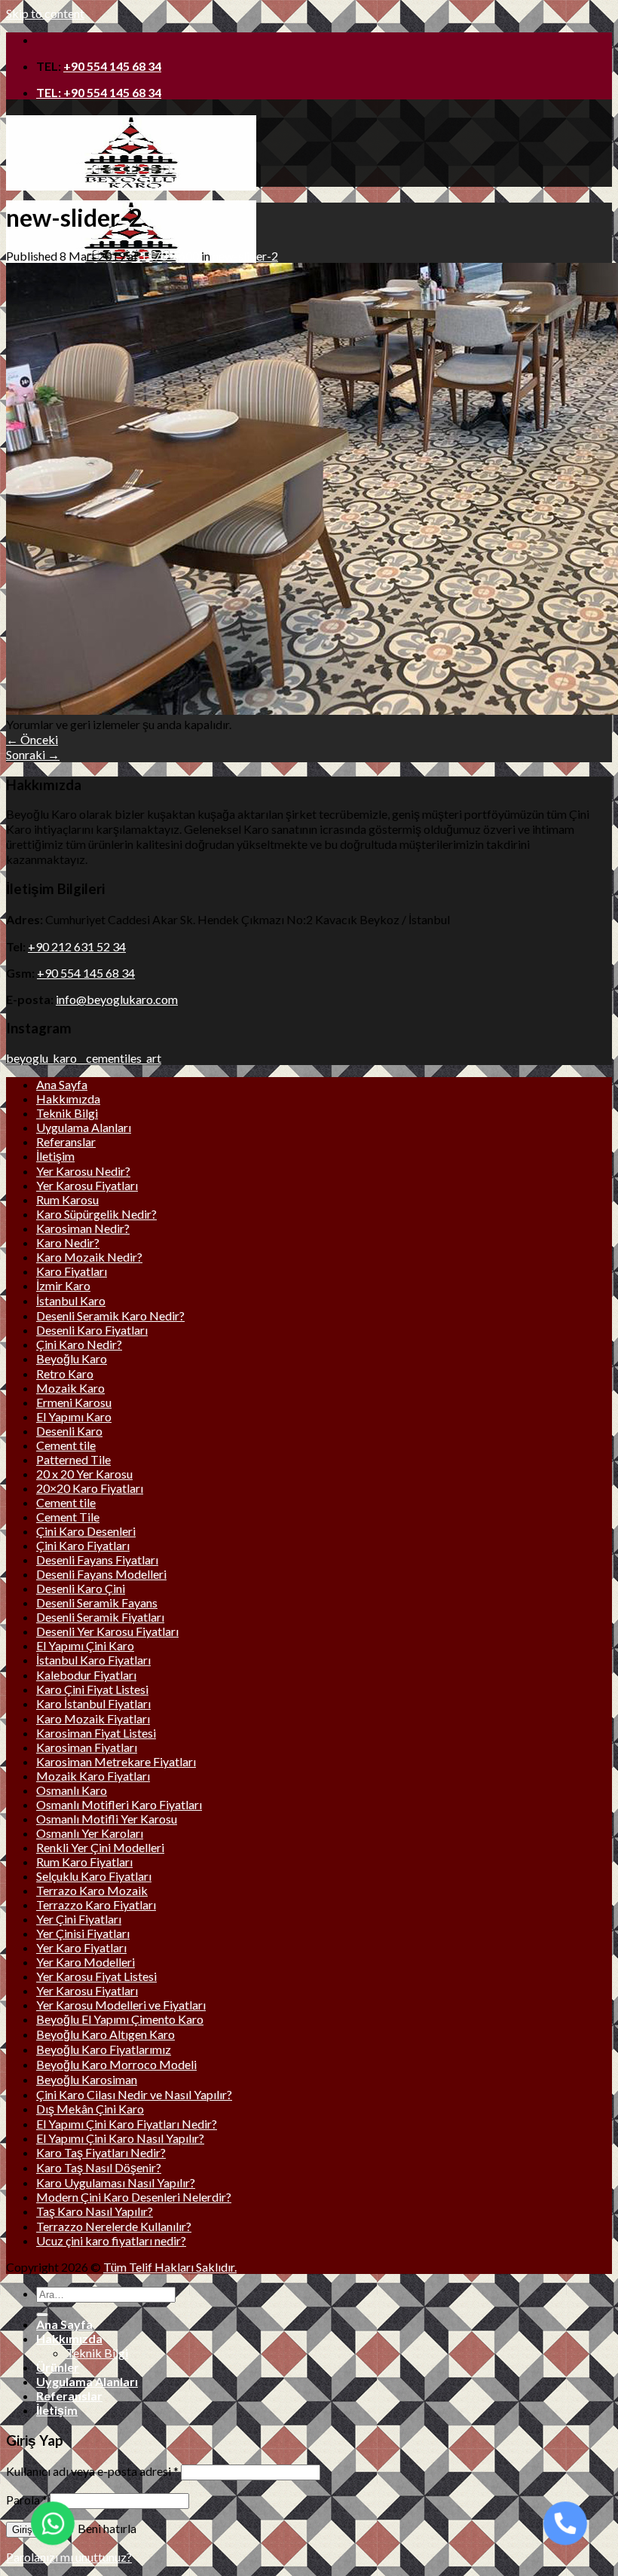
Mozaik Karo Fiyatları (93, 1776)
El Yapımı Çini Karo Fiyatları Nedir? (127, 2124)
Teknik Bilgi (67, 1113)
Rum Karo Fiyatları (84, 1862)
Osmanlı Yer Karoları (90, 1833)
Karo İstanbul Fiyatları (93, 1703)
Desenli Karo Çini (81, 1588)
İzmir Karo (63, 1285)
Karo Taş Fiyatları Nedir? (101, 2152)
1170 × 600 (170, 256)
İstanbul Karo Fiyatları (93, 1660)
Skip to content (45, 13)
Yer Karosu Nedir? (83, 1171)
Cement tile (66, 1445)
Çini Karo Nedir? (79, 1344)
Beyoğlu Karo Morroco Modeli (116, 2064)
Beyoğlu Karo (72, 1358)
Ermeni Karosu (74, 1402)
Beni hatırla (106, 2528)
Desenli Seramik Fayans (97, 1602)
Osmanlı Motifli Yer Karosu (107, 1819)
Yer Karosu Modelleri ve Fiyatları (121, 2005)
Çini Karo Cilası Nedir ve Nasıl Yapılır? (134, 2094)
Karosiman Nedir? (83, 1228)
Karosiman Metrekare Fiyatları (116, 1761)
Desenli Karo (69, 1431)
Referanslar (66, 1141)
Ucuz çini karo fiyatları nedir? (111, 2240)
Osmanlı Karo (72, 1790)
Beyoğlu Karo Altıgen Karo (106, 2034)
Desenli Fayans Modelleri (101, 1574)
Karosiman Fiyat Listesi (96, 1733)
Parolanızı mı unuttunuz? (69, 2557)
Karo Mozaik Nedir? (89, 1257)
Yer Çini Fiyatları (79, 1919)
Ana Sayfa (62, 1084)
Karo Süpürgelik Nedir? (96, 1214)
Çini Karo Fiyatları (83, 1545)
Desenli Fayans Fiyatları (97, 1560)
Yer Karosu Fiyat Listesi (96, 1976)
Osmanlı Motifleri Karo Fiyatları (119, 1804)
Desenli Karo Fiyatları (92, 1330)
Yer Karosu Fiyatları (87, 1185)
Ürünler (58, 2367)
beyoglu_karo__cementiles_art (84, 1058)
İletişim (55, 1156)
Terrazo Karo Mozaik (92, 1890)
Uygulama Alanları (84, 1127)
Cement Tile (68, 1517)
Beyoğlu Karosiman (87, 2079)
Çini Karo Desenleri (86, 1531)
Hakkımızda (68, 1099)
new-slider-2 (245, 256)
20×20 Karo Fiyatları (90, 1488)
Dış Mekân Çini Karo (90, 2109)
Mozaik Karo (70, 1388)
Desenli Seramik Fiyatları (100, 1617)
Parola (27, 2500)
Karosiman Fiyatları (87, 1747)
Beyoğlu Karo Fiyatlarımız (104, 2049)
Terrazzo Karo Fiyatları (96, 1905)
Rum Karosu (67, 1199)
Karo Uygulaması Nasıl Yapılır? (116, 2182)
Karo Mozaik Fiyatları (93, 1718)
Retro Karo (65, 1373)
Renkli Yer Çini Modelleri (100, 1847)
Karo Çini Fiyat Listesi (92, 1689)
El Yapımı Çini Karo (85, 1645)
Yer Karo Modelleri (86, 1962)
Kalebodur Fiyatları (86, 1675)
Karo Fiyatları (72, 1271)
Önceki (32, 739)
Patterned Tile (73, 1459)
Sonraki (33, 754)
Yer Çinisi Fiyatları (83, 1933)
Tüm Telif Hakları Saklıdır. (170, 2267)
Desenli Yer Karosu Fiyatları (107, 1631)
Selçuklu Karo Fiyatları (94, 1876)
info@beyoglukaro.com (117, 999)
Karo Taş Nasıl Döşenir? (99, 2167)
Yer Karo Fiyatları (81, 1947)
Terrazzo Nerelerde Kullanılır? (114, 2226)
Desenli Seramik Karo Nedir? (110, 1315)
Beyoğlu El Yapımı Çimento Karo (120, 2019)
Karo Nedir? (68, 1242)
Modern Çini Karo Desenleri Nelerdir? (134, 2197)
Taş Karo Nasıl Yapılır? (95, 2211)
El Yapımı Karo (74, 1416)
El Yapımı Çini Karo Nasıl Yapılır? (120, 2138)
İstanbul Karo (71, 1300)
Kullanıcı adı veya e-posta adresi (92, 2471)
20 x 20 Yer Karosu (84, 1474)
